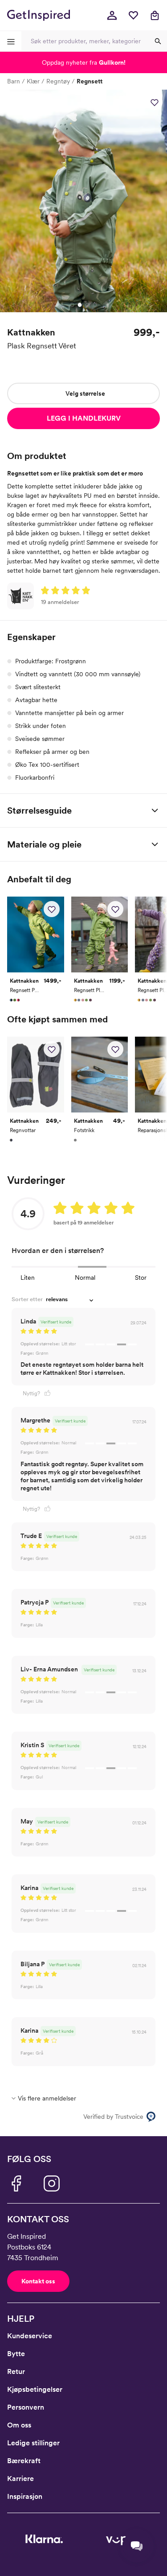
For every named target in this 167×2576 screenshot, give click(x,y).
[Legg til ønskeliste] (155, 102)
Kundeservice (30, 2336)
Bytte (16, 2354)
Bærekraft (24, 2461)
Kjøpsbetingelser (35, 2389)
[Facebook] (16, 2183)
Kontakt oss (38, 2281)
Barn (14, 81)
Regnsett (90, 81)
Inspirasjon (25, 2496)
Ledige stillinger (33, 2443)
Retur (16, 2371)
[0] (133, 15)
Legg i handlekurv (84, 418)
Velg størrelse (85, 393)
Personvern (26, 2407)
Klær (33, 81)
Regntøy (58, 81)
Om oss (19, 2425)
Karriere (20, 2479)
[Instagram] (52, 2183)
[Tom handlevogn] (155, 15)
